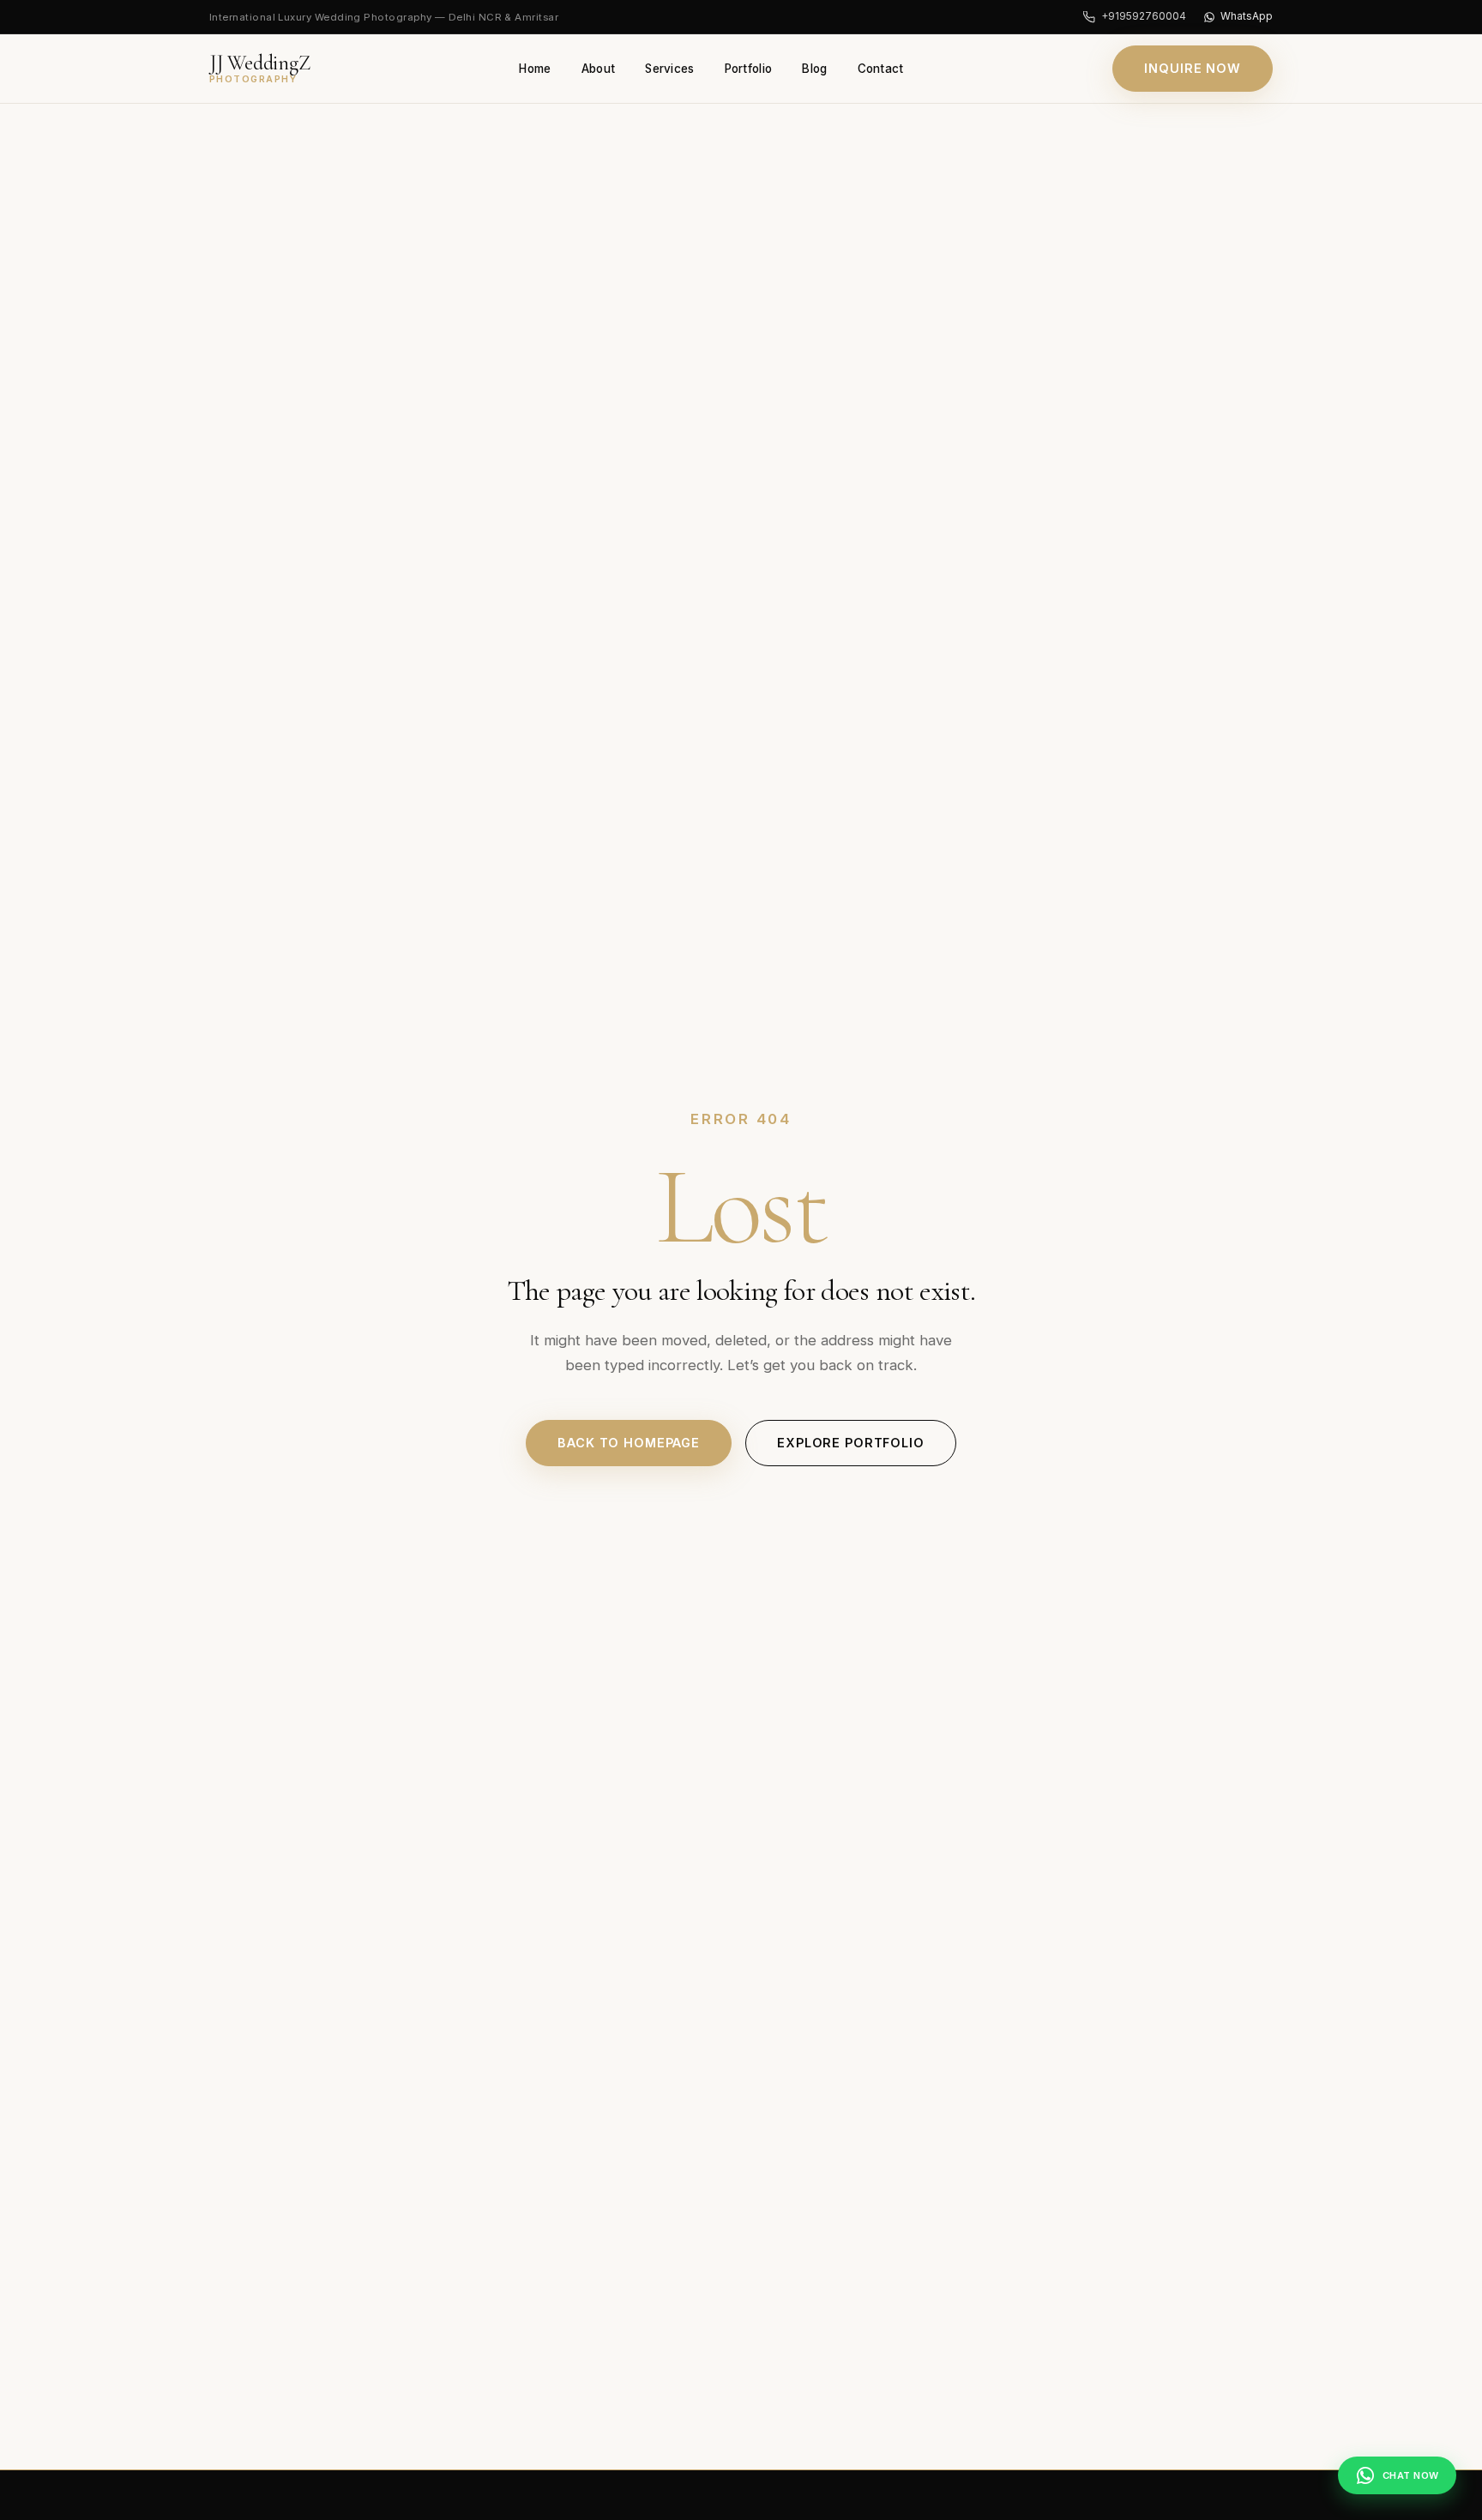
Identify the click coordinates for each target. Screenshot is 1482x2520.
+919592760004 (1143, 16)
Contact (881, 69)
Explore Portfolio (851, 1443)
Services (669, 69)
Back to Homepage (629, 1443)
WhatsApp (1247, 16)
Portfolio (748, 69)
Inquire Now (1193, 68)
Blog (814, 69)
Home (535, 69)
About (598, 69)
